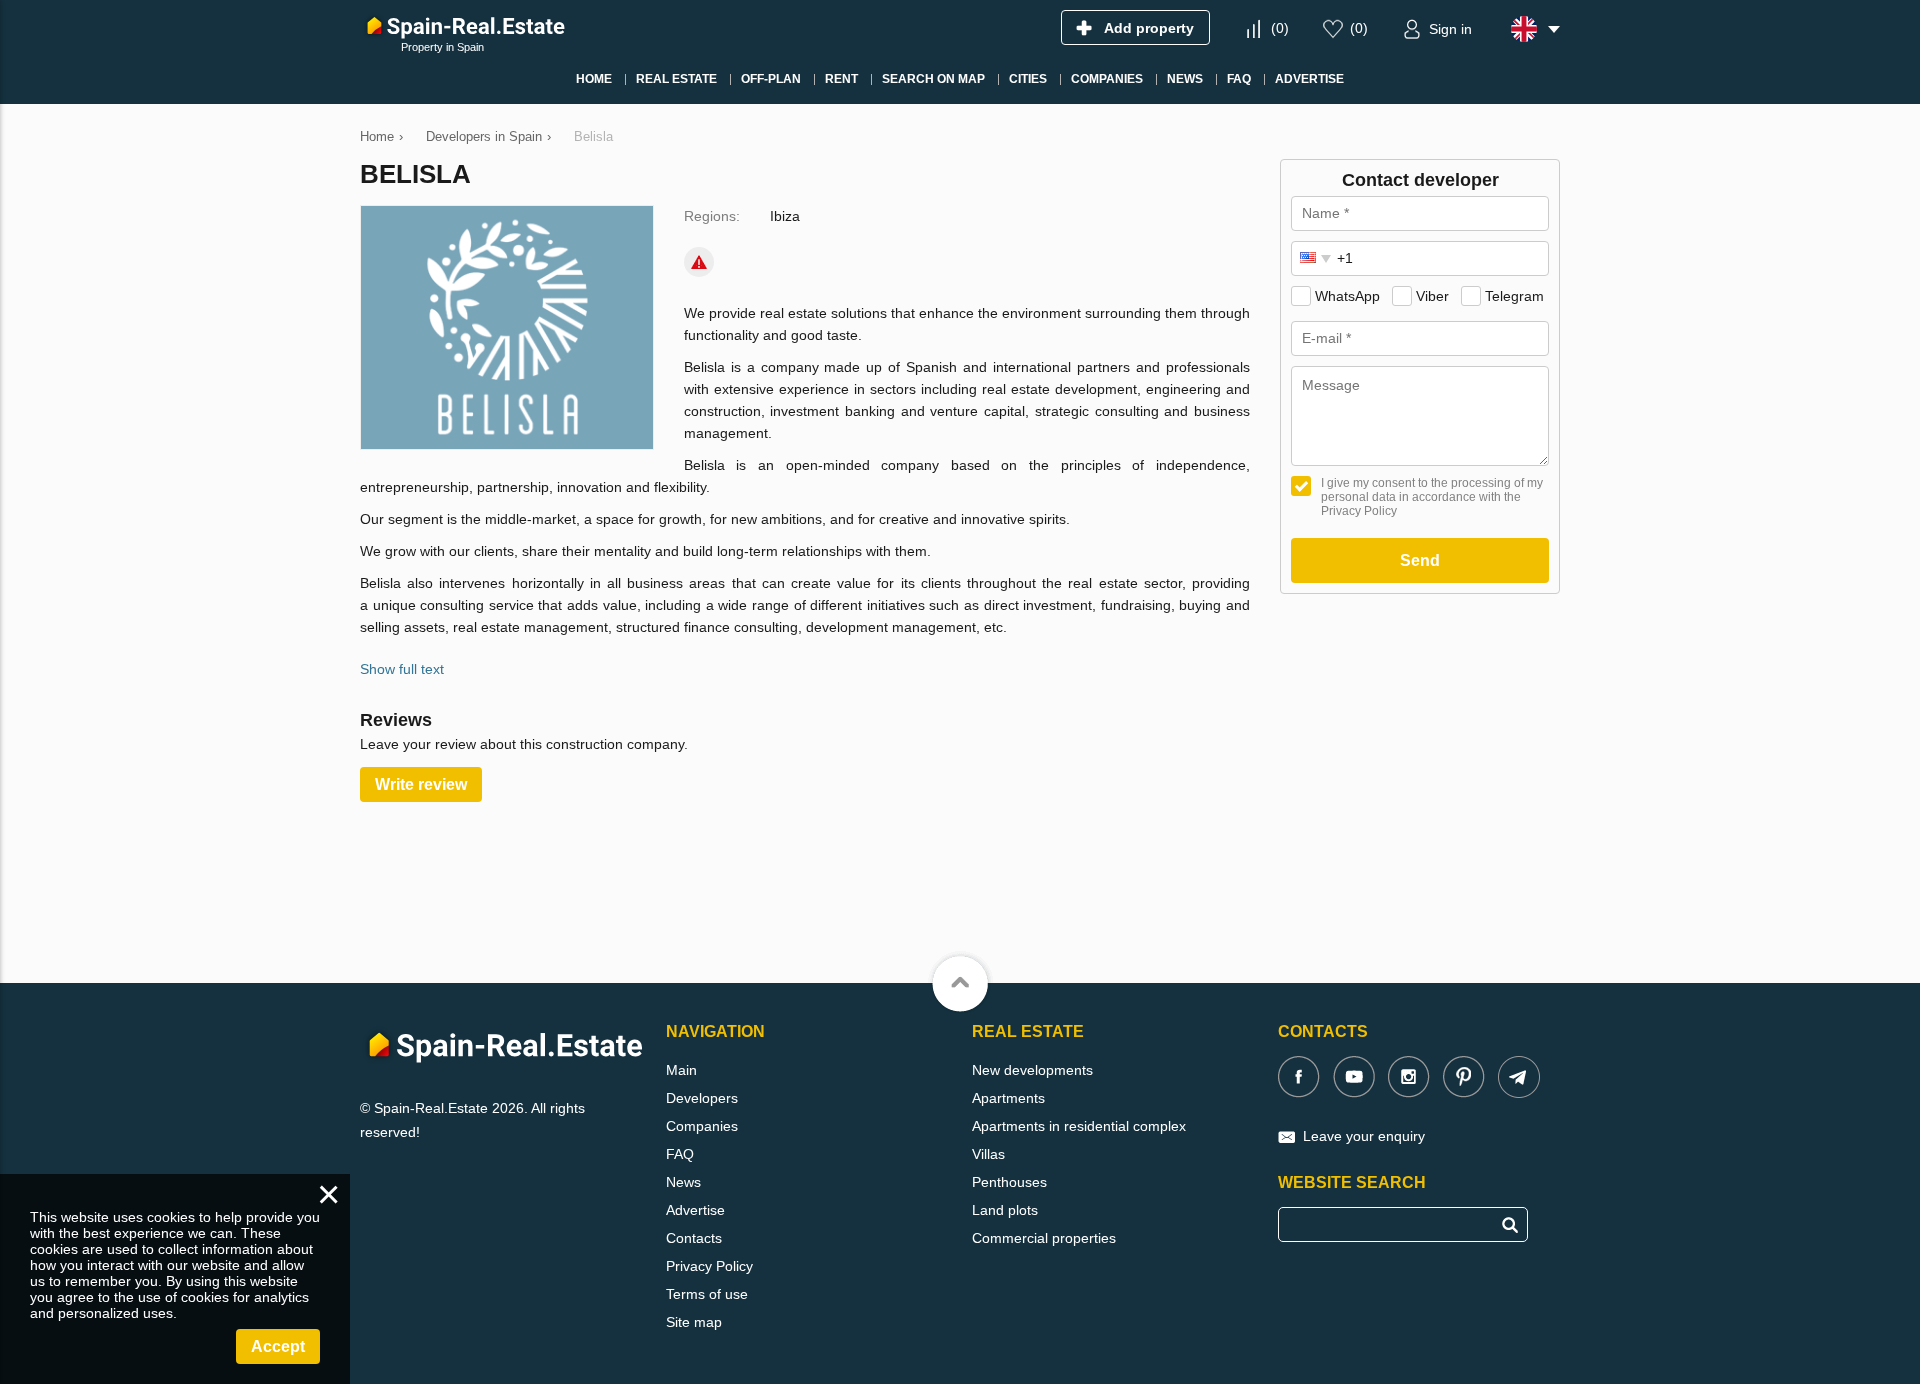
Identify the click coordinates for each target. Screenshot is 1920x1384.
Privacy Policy (709, 1266)
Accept (278, 1346)
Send (1420, 560)
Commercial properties (1044, 1238)
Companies (702, 1126)
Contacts (694, 1238)
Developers (702, 1098)
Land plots (1005, 1210)
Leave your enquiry (1364, 1136)
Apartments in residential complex (1079, 1126)
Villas (988, 1154)
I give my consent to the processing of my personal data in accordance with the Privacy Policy (1432, 497)
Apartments (1008, 1098)
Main (681, 1070)
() (1280, 28)
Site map (694, 1322)
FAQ (680, 1154)
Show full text (402, 669)
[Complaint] (699, 262)
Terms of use (707, 1294)
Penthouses (1009, 1182)
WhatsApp (1347, 296)
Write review (421, 784)
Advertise (695, 1210)
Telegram (1514, 296)
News (683, 1182)
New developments (1032, 1070)
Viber (1432, 296)
